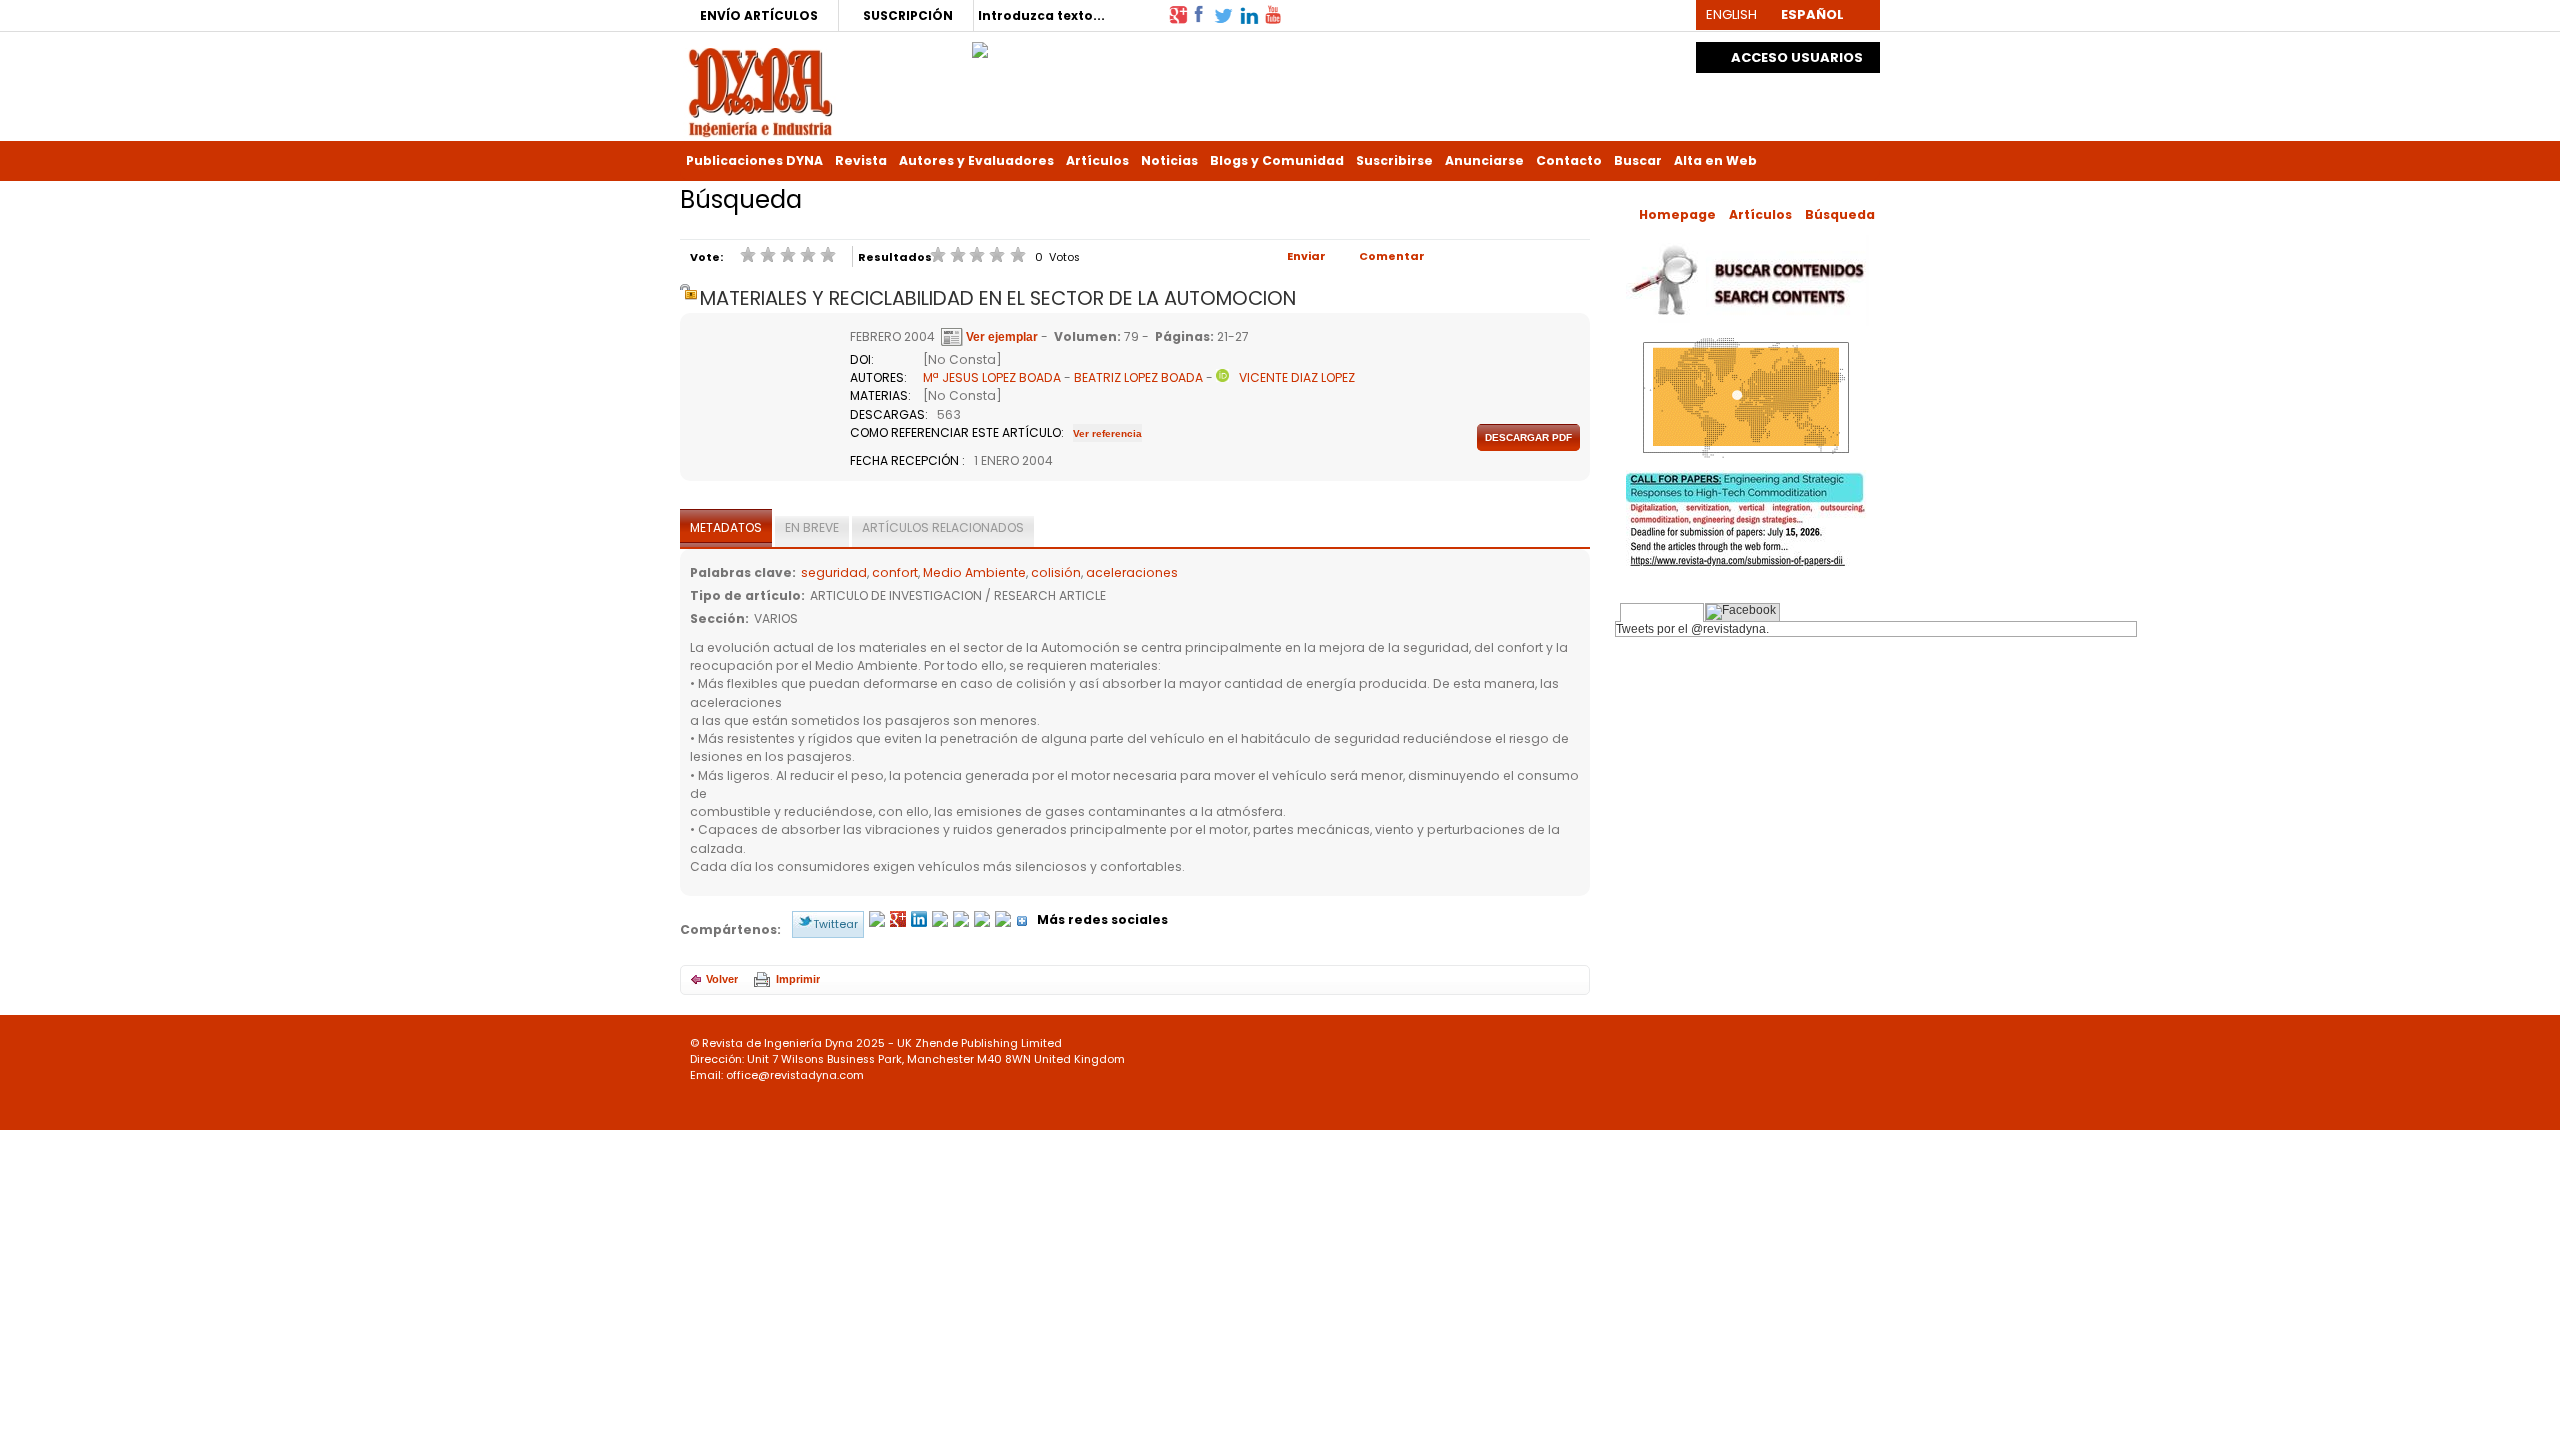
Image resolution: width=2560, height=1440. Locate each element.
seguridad (834, 572)
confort (895, 572)
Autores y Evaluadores (976, 160)
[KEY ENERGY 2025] (980, 45)
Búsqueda (1840, 214)
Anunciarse (1484, 160)
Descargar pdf (1528, 437)
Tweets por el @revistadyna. (1692, 629)
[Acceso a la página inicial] (760, 90)
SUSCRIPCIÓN (908, 15)
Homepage (1677, 214)
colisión (1056, 572)
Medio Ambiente (974, 572)
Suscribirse (1394, 160)
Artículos (1097, 160)
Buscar (1638, 160)
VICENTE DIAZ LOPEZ (1297, 377)
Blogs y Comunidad (1277, 160)
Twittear (835, 924)
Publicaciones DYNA (754, 160)
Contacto (1569, 160)
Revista (861, 160)
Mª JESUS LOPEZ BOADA (992, 377)
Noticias (1169, 160)
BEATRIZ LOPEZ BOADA (1138, 377)
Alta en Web (1715, 160)
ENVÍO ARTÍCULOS (759, 15)
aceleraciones (1132, 572)
